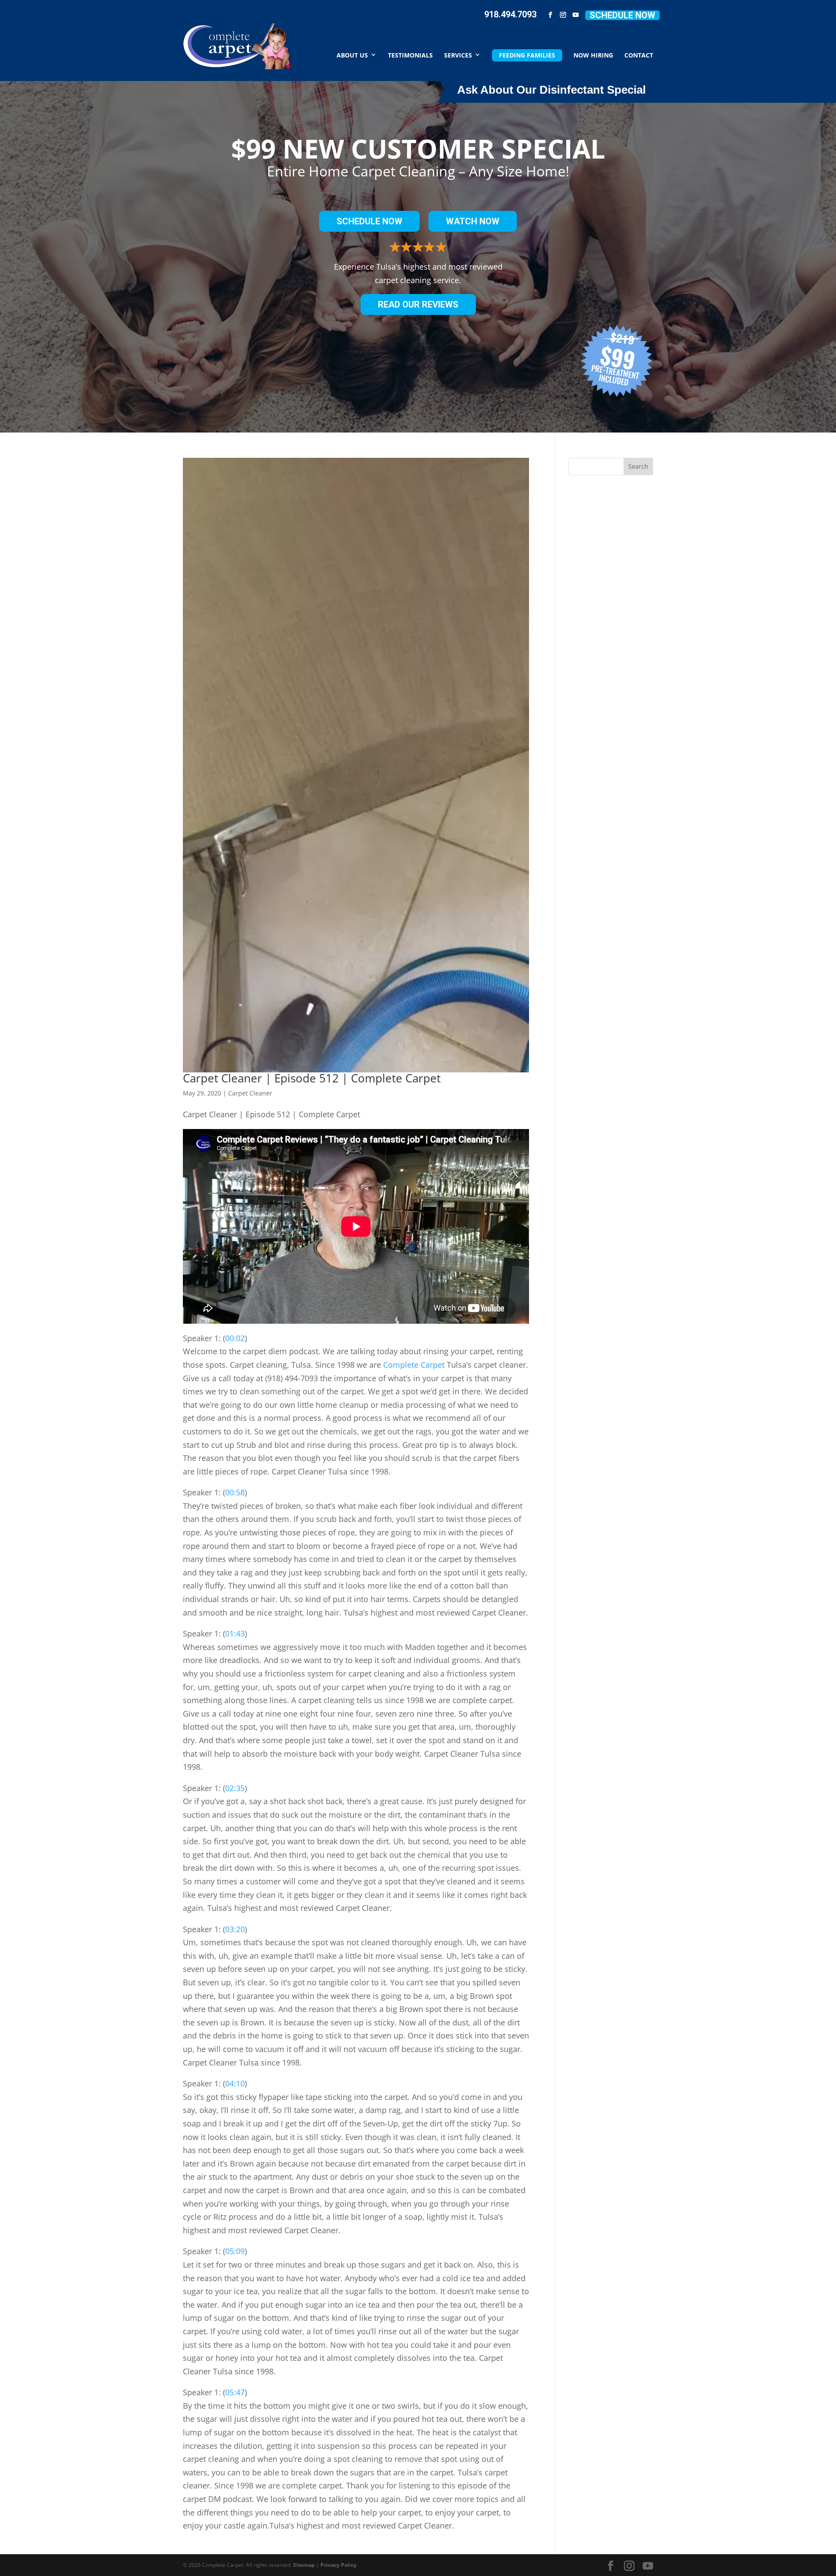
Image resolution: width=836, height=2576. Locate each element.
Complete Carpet (414, 1365)
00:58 (235, 1492)
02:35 (235, 1788)
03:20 (235, 1929)
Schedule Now (622, 15)
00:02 (235, 1338)
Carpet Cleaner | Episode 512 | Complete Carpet (312, 1078)
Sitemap (304, 2565)
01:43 (235, 1633)
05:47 (235, 2392)
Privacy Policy (339, 2565)
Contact (639, 55)
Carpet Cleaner (250, 1093)
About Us (352, 55)
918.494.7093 (510, 14)
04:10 (235, 2083)
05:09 (235, 2251)
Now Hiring (593, 55)
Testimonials (410, 55)
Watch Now (473, 221)
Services (458, 55)
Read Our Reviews (418, 304)
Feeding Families (527, 55)
